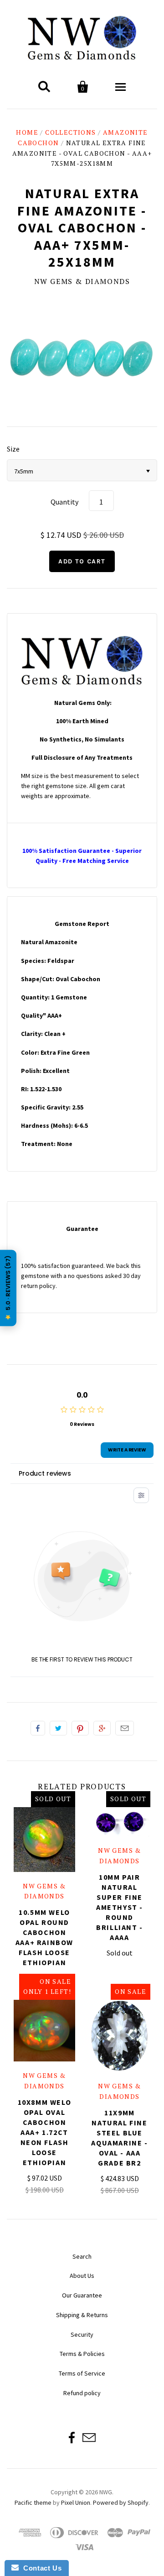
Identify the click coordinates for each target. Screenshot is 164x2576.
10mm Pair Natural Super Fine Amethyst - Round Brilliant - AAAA (120, 1907)
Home (27, 132)
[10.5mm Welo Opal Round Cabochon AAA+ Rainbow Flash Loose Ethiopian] (44, 1840)
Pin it (80, 1728)
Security (82, 2334)
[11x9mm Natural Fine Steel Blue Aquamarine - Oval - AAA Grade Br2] (120, 2036)
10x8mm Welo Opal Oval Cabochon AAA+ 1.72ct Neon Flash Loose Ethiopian (45, 2132)
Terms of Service (82, 2373)
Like (38, 1728)
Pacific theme (33, 2502)
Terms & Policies (82, 2354)
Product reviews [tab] (45, 1473)
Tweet (58, 1728)
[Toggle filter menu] (141, 1495)
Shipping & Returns (82, 2315)
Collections (70, 132)
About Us (82, 2276)
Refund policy (82, 2393)
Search (82, 2256)
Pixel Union (76, 2502)
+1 (102, 1728)
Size (13, 449)
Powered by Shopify (121, 2502)
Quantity (64, 502)
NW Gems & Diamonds (82, 281)
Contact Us (40, 2568)
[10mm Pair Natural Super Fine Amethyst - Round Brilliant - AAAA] (120, 1822)
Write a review (127, 1450)
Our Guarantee (82, 2295)
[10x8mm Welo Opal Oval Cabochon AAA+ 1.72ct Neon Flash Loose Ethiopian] (44, 2031)
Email (125, 1728)
